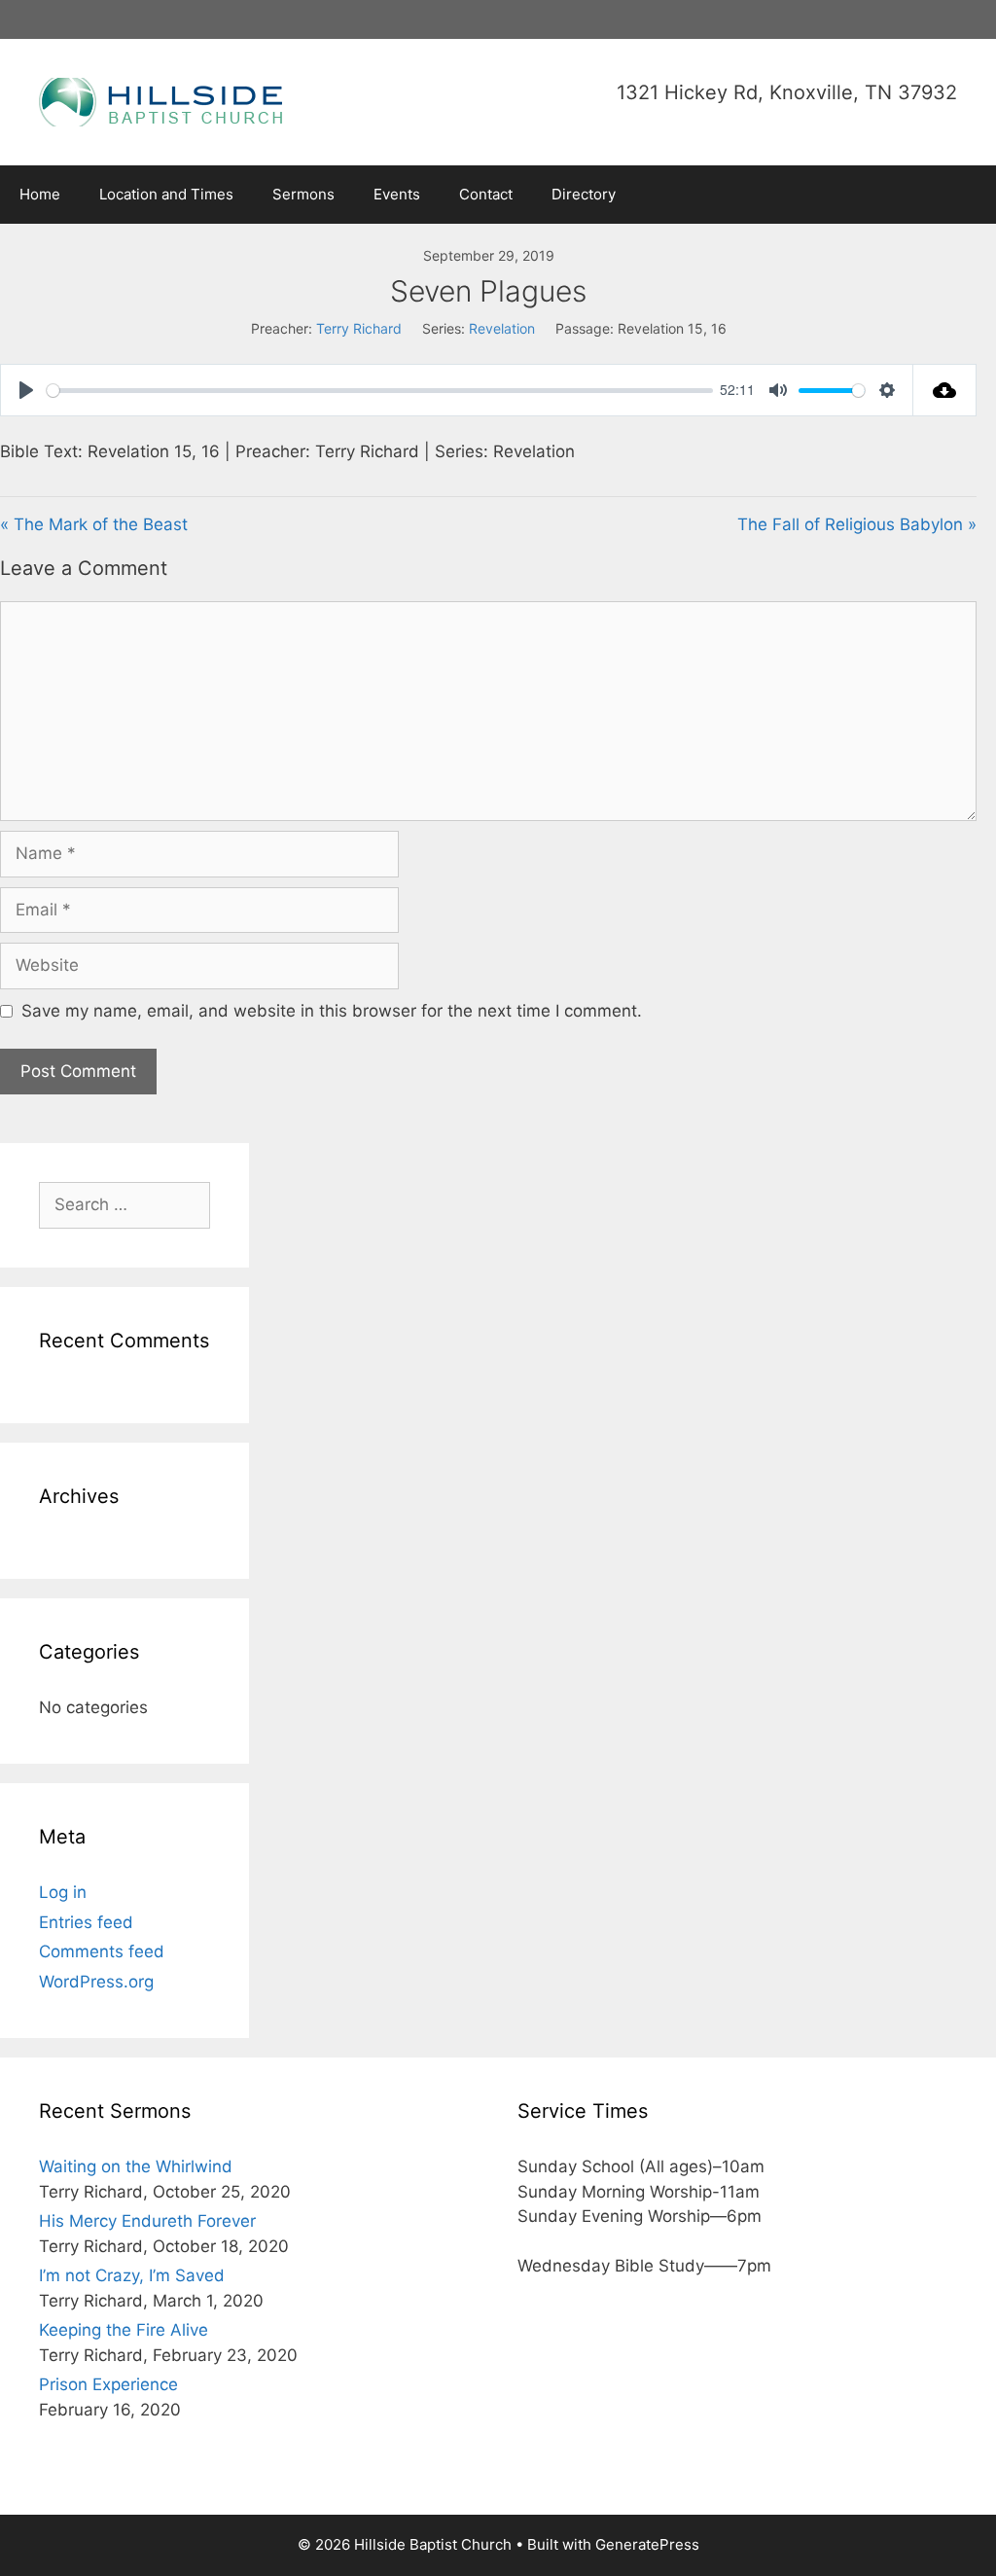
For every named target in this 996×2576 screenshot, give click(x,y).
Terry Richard (359, 328)
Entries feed (86, 1922)
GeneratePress (647, 2544)
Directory (584, 194)
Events (397, 194)
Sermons (303, 194)
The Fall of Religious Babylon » (857, 524)
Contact (486, 194)
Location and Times (166, 194)
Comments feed (102, 1951)
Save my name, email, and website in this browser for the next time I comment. (332, 1011)
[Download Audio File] (945, 390)
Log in (63, 1892)
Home (40, 194)
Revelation (502, 328)
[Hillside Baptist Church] (160, 100)
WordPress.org (96, 1982)
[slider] (380, 391)
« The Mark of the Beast (94, 524)
